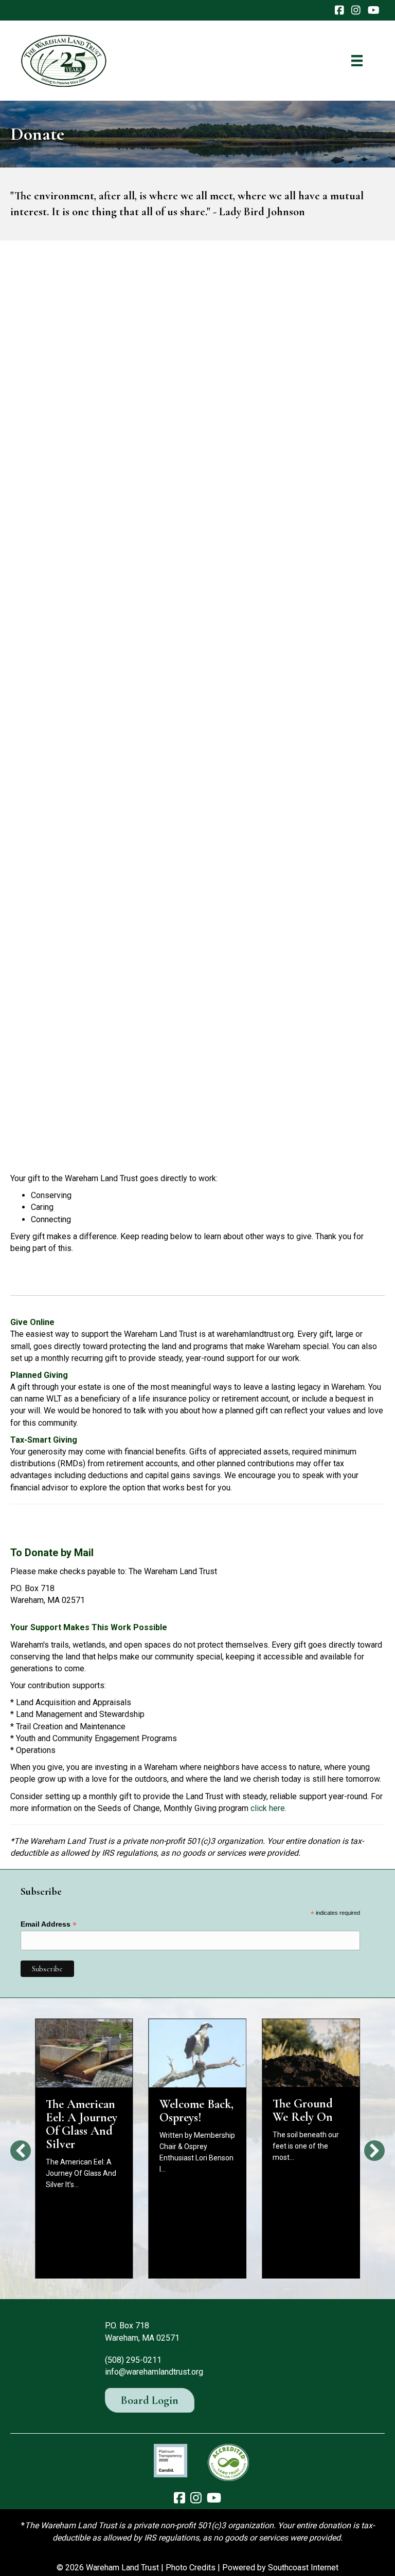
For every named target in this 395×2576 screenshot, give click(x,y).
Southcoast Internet (303, 2568)
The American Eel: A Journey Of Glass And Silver (82, 2124)
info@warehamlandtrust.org (154, 2372)
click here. (268, 1808)
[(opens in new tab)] (170, 2460)
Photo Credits (191, 2568)
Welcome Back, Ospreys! (196, 2111)
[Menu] (357, 61)
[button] (21, 2151)
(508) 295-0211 (133, 2360)
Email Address (49, 1924)
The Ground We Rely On (303, 2110)
